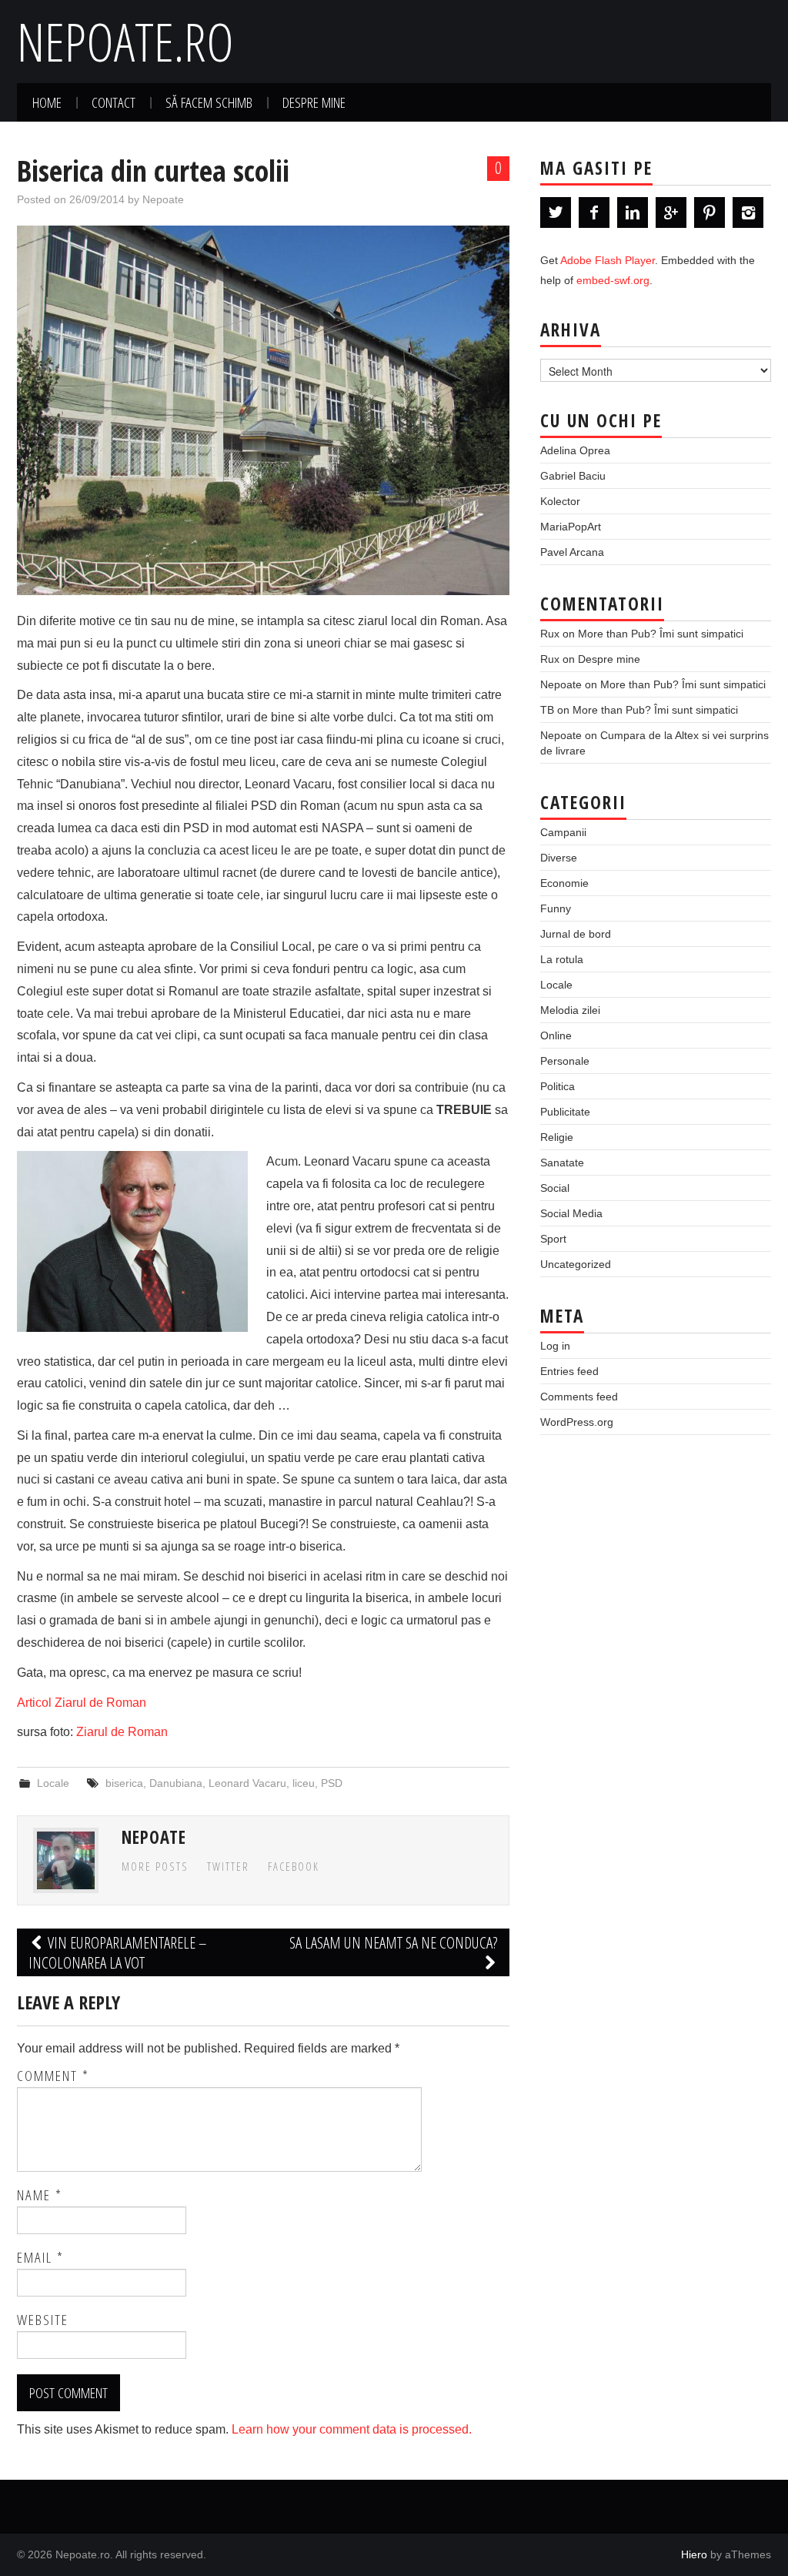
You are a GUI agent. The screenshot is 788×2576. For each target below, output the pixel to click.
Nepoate (163, 199)
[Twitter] (556, 212)
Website (43, 2320)
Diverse (559, 858)
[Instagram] (748, 212)
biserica (124, 1783)
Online (556, 1035)
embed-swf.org (613, 280)
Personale (565, 1061)
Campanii (563, 832)
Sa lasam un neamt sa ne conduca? (394, 1942)
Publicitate (565, 1112)
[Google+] (671, 212)
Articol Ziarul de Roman (82, 1703)
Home (47, 102)
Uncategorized (576, 1264)
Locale (53, 1783)
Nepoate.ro (125, 41)
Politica (558, 1086)
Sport (553, 1239)
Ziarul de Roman (122, 1732)
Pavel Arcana (572, 552)
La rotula (562, 959)
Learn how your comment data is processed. (352, 2429)
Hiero (694, 2554)
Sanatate (562, 1163)
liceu (304, 1783)
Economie (564, 883)
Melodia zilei (570, 1010)
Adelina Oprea (575, 450)
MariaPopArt (571, 527)
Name (40, 2195)
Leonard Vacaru (247, 1783)
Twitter (228, 1867)
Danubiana (176, 1783)
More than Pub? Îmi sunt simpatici (661, 634)
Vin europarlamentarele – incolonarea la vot (117, 1952)
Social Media (571, 1213)
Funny (556, 908)
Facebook (294, 1867)
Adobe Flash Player (608, 260)
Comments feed (579, 1397)
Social (555, 1188)
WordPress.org (577, 1422)
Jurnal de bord (576, 934)
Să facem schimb (209, 102)
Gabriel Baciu (573, 476)
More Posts (155, 1867)
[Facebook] (594, 212)
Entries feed (569, 1371)
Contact (114, 102)
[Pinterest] (710, 212)
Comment (53, 2076)
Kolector (560, 501)
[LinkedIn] (633, 212)
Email (40, 2257)
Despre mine (314, 102)
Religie (557, 1137)
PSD (332, 1783)
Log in (555, 1346)
